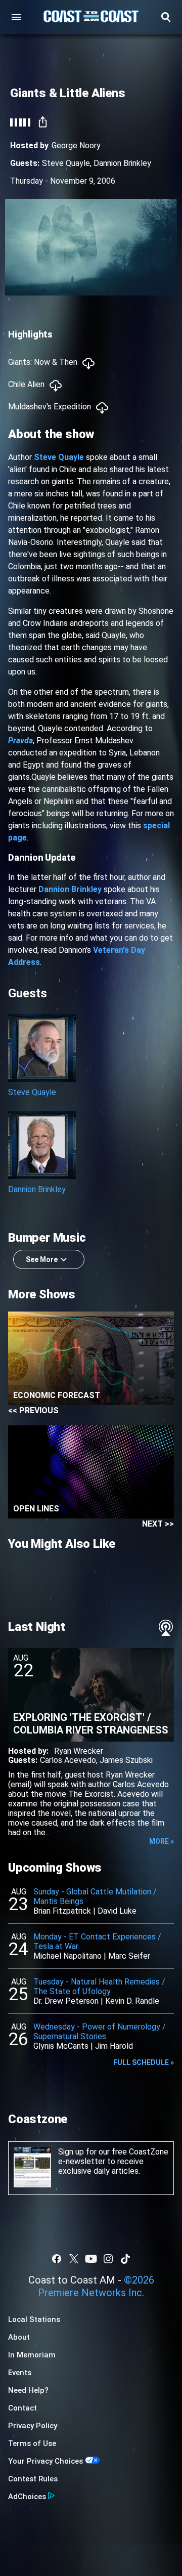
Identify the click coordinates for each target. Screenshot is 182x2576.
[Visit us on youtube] (91, 2259)
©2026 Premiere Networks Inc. (96, 2286)
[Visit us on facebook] (57, 2259)
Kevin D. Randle (132, 2001)
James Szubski (126, 1760)
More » (162, 1841)
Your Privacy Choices (45, 2461)
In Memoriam (32, 2355)
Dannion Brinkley (122, 163)
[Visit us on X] (74, 2259)
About (19, 2337)
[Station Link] (91, 17)
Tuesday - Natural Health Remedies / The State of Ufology (99, 1987)
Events (20, 2373)
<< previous (33, 1410)
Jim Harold (114, 2046)
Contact (22, 2408)
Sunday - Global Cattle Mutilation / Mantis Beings (95, 1896)
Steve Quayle (66, 163)
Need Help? (28, 2390)
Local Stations (34, 2319)
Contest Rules (33, 2479)
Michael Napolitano (67, 1956)
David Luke (117, 1911)
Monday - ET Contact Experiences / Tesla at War (97, 1941)
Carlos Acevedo (68, 1760)
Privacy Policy (33, 2426)
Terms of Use (32, 2443)
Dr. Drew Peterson (66, 2001)
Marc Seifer (129, 1956)
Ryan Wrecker (79, 1751)
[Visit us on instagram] (108, 2259)
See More (42, 1259)
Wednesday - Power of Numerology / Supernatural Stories (100, 2032)
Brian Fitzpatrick (62, 1911)
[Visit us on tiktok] (125, 2259)
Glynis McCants (61, 2046)
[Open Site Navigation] (16, 17)
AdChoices (27, 2497)
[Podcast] (166, 1628)
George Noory (76, 145)
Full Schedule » (144, 2062)
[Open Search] (166, 17)
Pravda (20, 741)
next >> (158, 1524)
